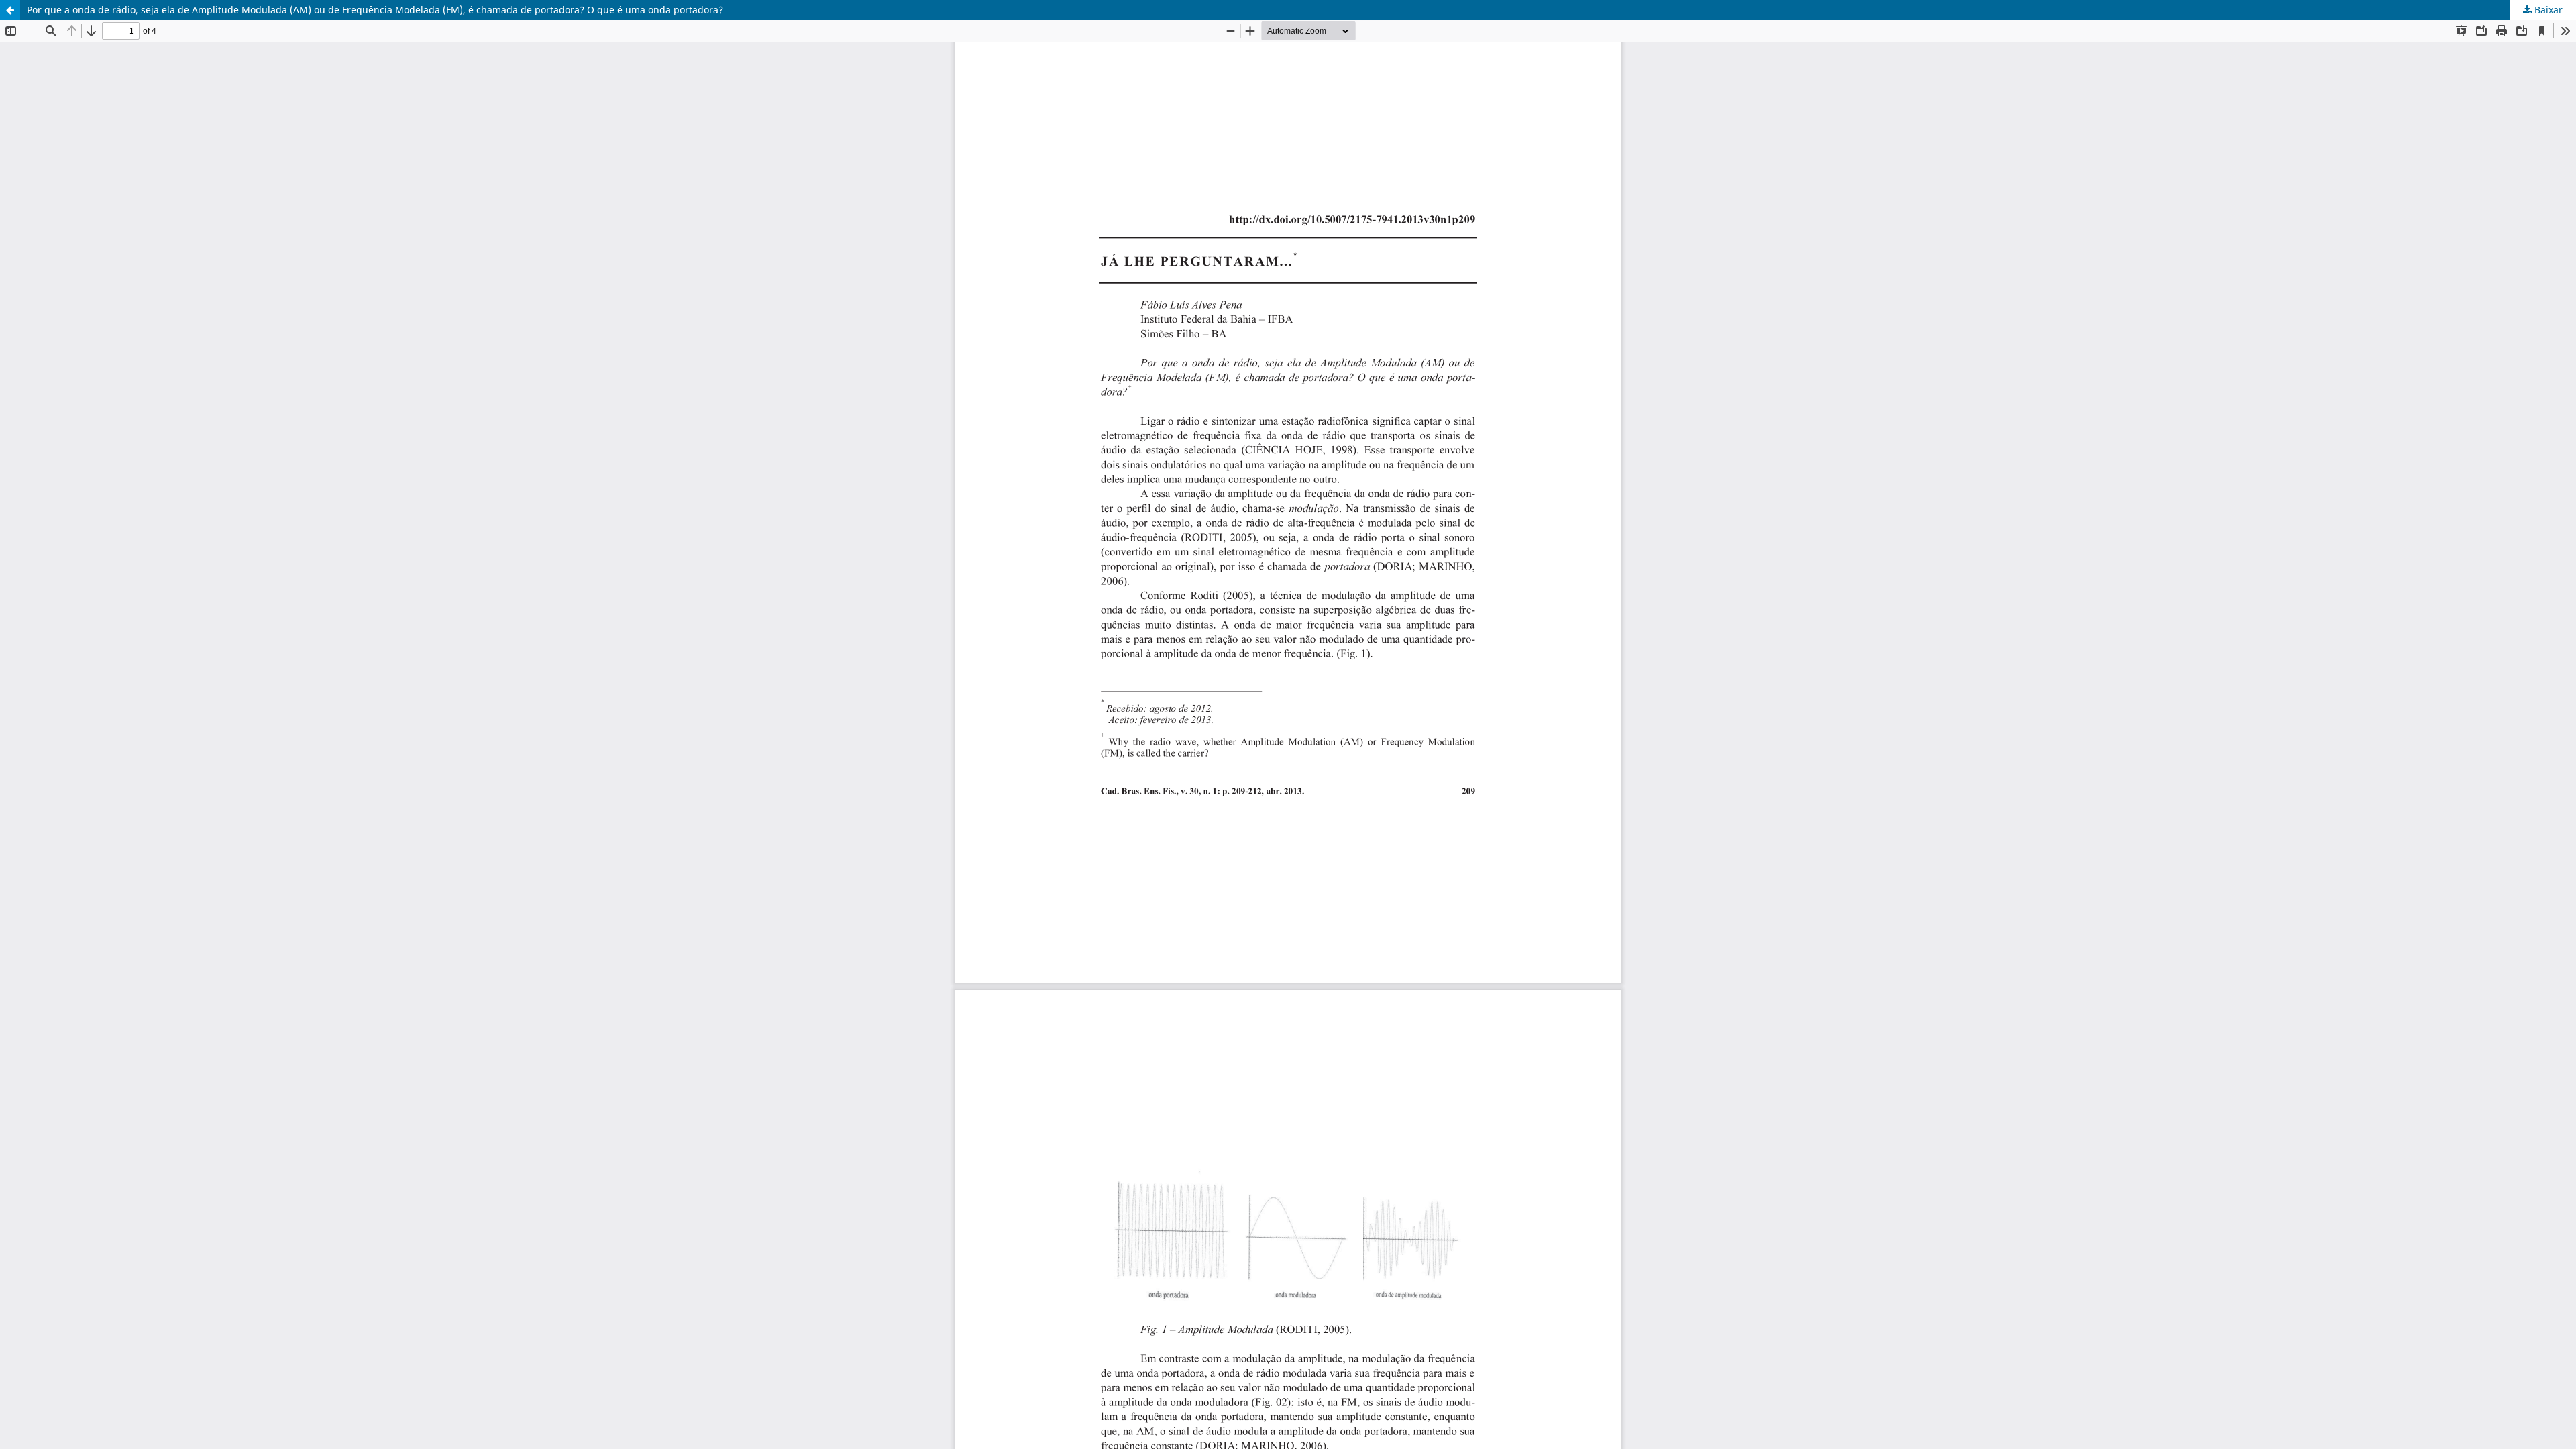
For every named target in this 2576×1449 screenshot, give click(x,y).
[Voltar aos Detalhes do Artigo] (10, 10)
